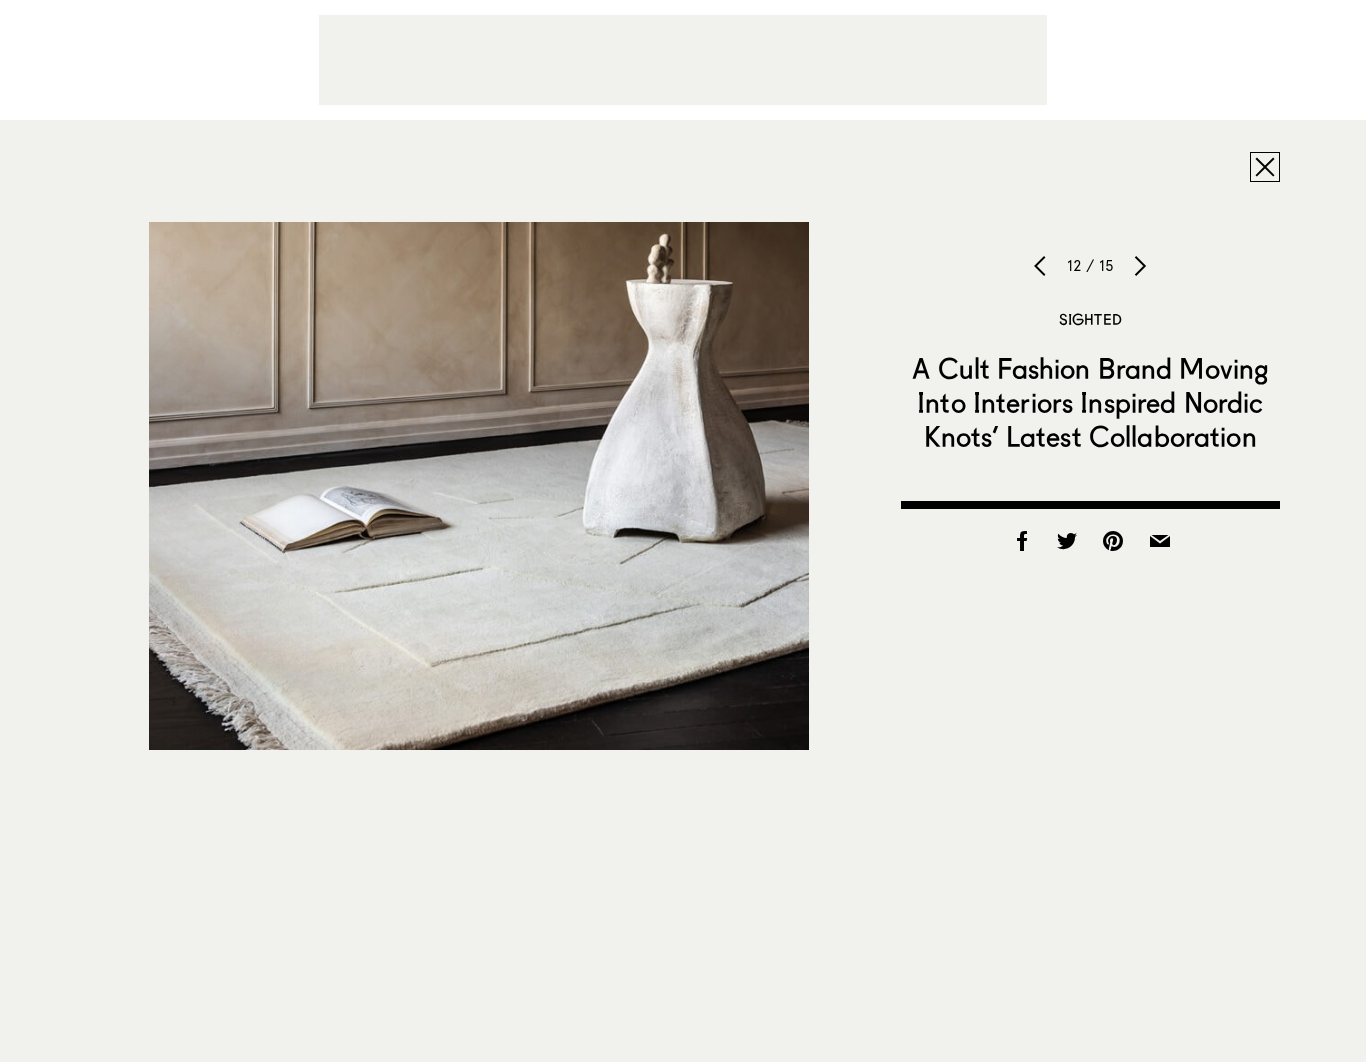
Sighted (1090, 319)
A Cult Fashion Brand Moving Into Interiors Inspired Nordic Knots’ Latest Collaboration (1090, 402)
